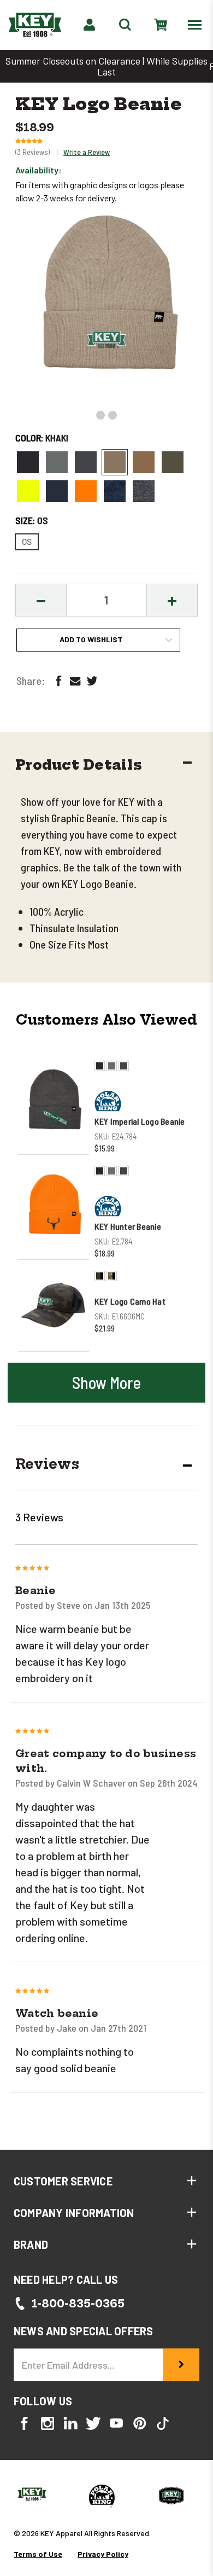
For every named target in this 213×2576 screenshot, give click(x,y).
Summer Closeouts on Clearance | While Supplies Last (106, 66)
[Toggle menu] (197, 24)
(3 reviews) (33, 152)
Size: (32, 520)
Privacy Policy (103, 2554)
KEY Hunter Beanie (128, 1226)
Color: (42, 438)
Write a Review (87, 152)
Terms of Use (38, 2554)
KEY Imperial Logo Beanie (140, 1121)
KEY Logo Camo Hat (130, 1301)
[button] (103, 766)
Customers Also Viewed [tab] (106, 1020)
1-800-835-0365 (78, 2303)
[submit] (181, 2365)
